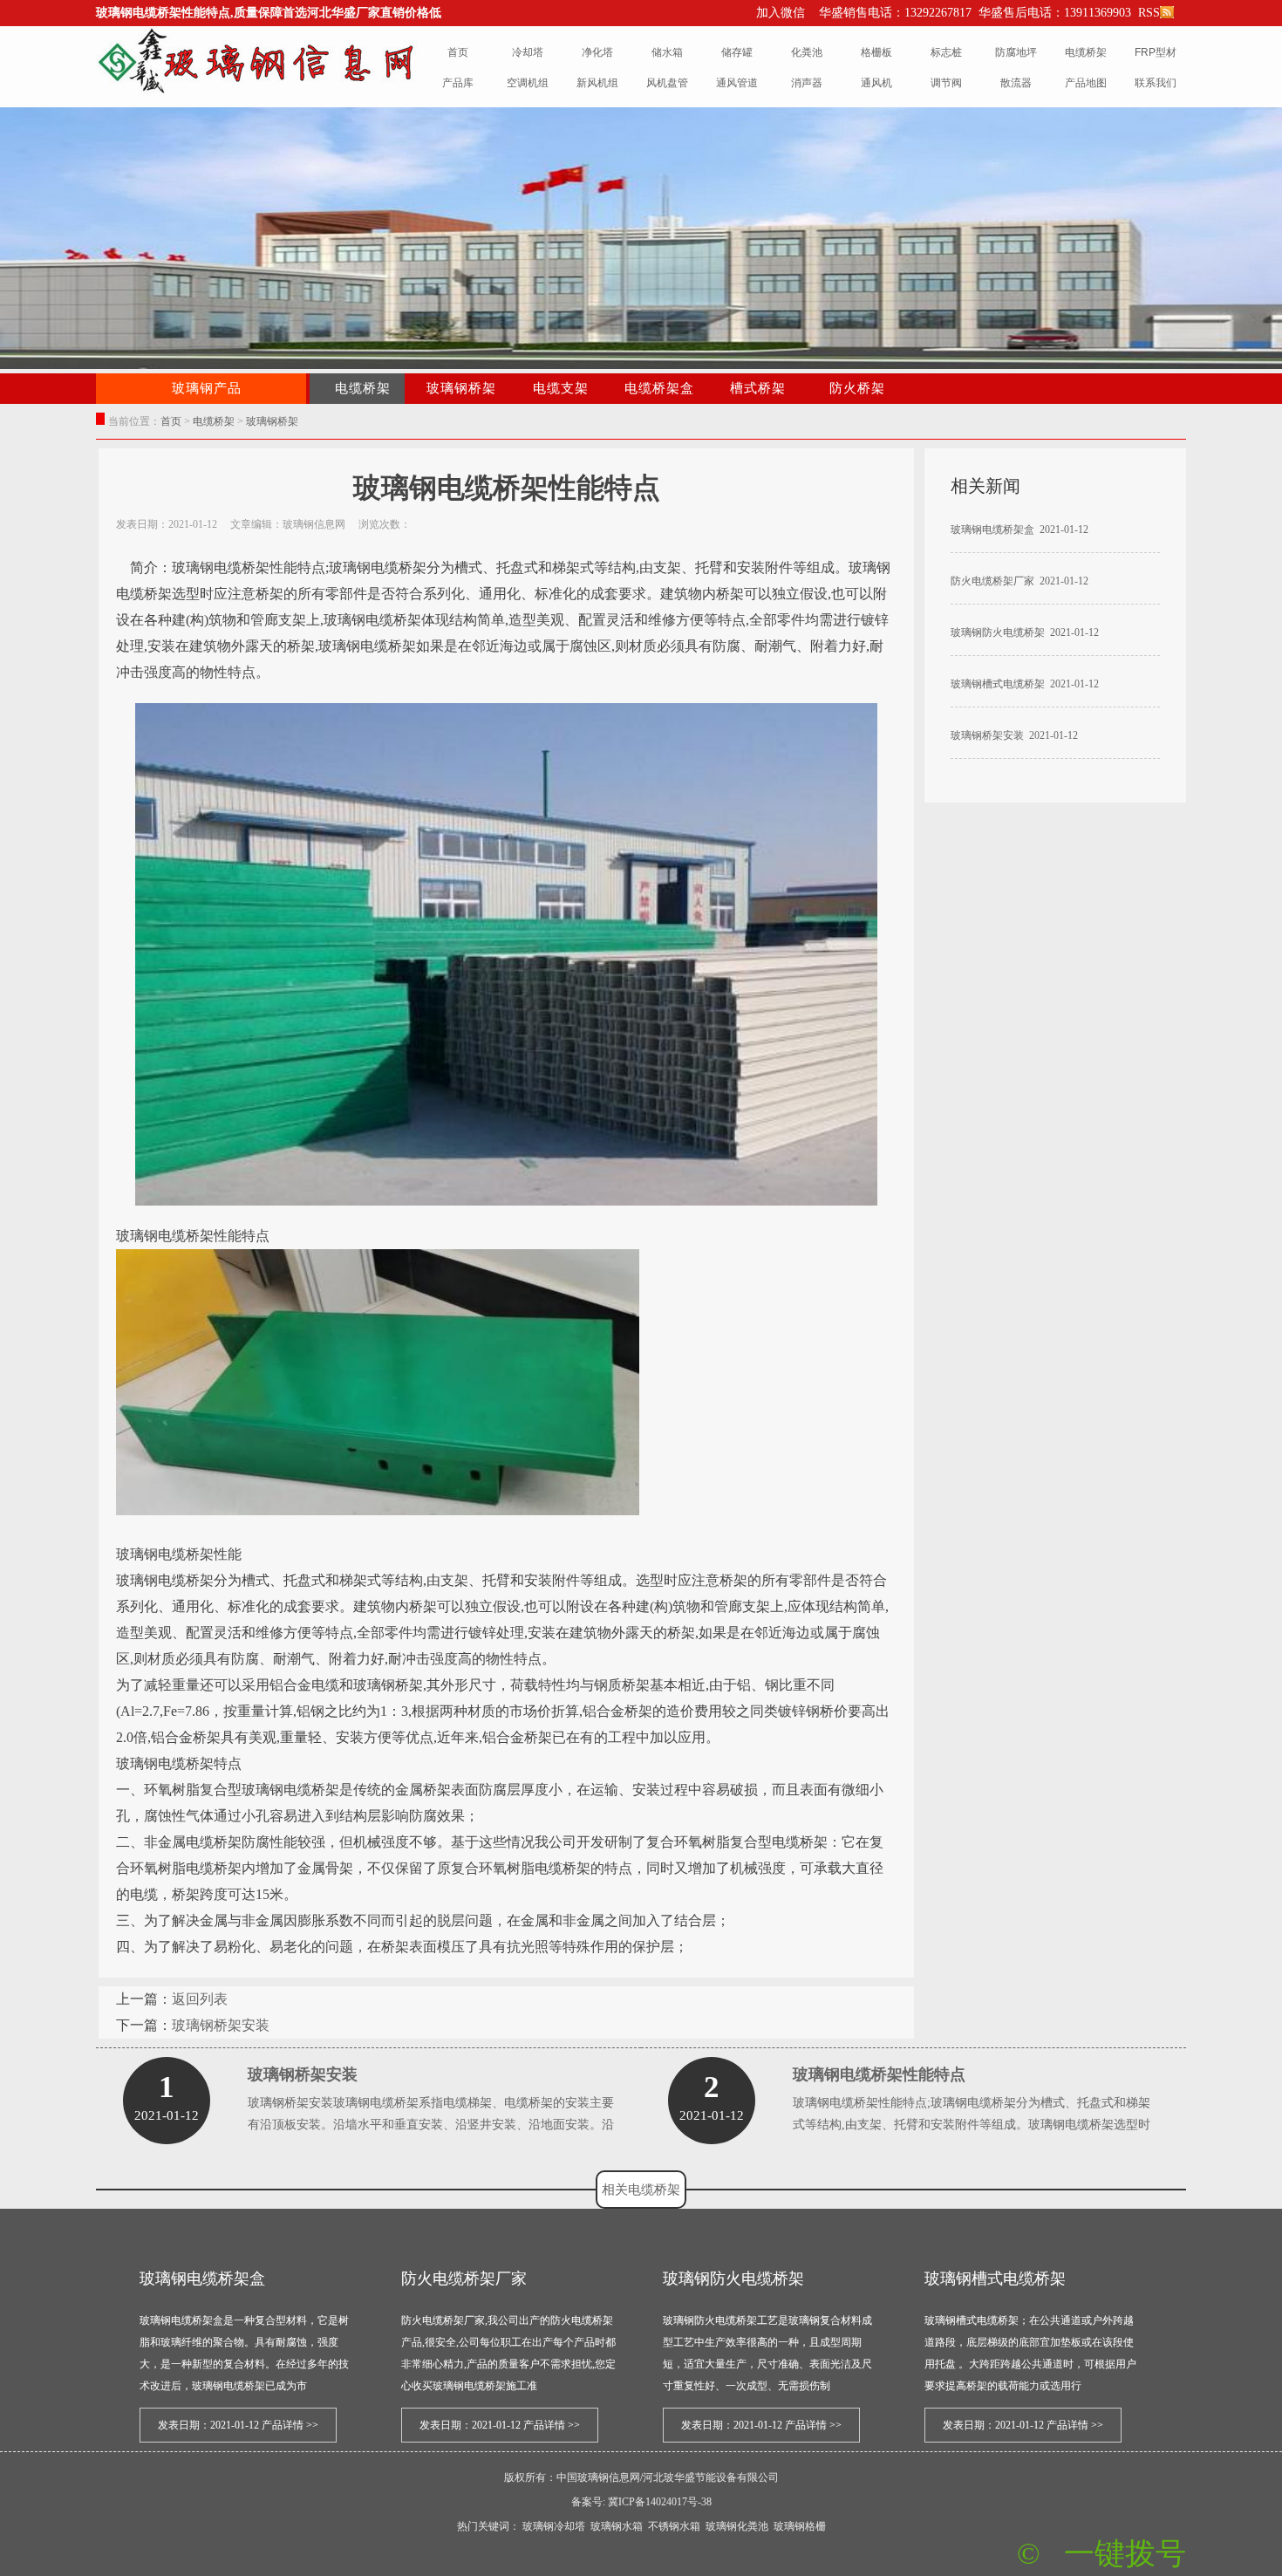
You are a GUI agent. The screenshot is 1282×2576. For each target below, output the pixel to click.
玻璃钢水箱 (617, 2526)
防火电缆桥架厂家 (992, 581)
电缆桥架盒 (659, 388)
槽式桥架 (758, 388)
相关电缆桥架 (641, 2190)
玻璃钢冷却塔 (554, 2526)
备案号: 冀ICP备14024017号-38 (641, 2502)
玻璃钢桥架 (461, 388)
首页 (171, 421)
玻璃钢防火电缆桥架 (998, 632)
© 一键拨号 (1101, 2554)
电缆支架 (561, 388)
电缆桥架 (214, 421)
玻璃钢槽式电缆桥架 (998, 684)
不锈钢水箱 (674, 2526)
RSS (1147, 13)
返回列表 (200, 1999)
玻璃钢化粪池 (737, 2526)
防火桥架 (857, 388)
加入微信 (781, 13)
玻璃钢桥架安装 (221, 2025)
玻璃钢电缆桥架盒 (992, 530)
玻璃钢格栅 (800, 2526)
